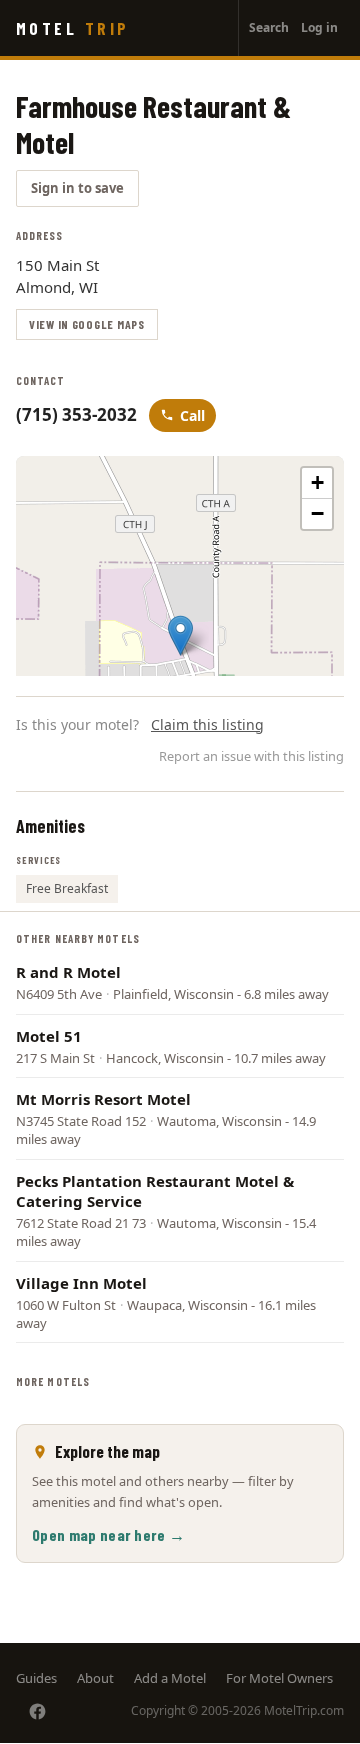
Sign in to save (77, 188)
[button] (180, 635)
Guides (36, 1678)
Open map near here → (108, 1534)
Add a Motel (170, 1678)
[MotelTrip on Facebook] (37, 1711)
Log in (319, 27)
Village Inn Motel (81, 1283)
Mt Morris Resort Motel (103, 1099)
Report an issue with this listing (251, 756)
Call (192, 415)
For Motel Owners (279, 1678)
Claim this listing (207, 724)
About (95, 1678)
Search (269, 27)
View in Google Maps (87, 324)
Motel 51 (49, 1036)
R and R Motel (68, 972)
